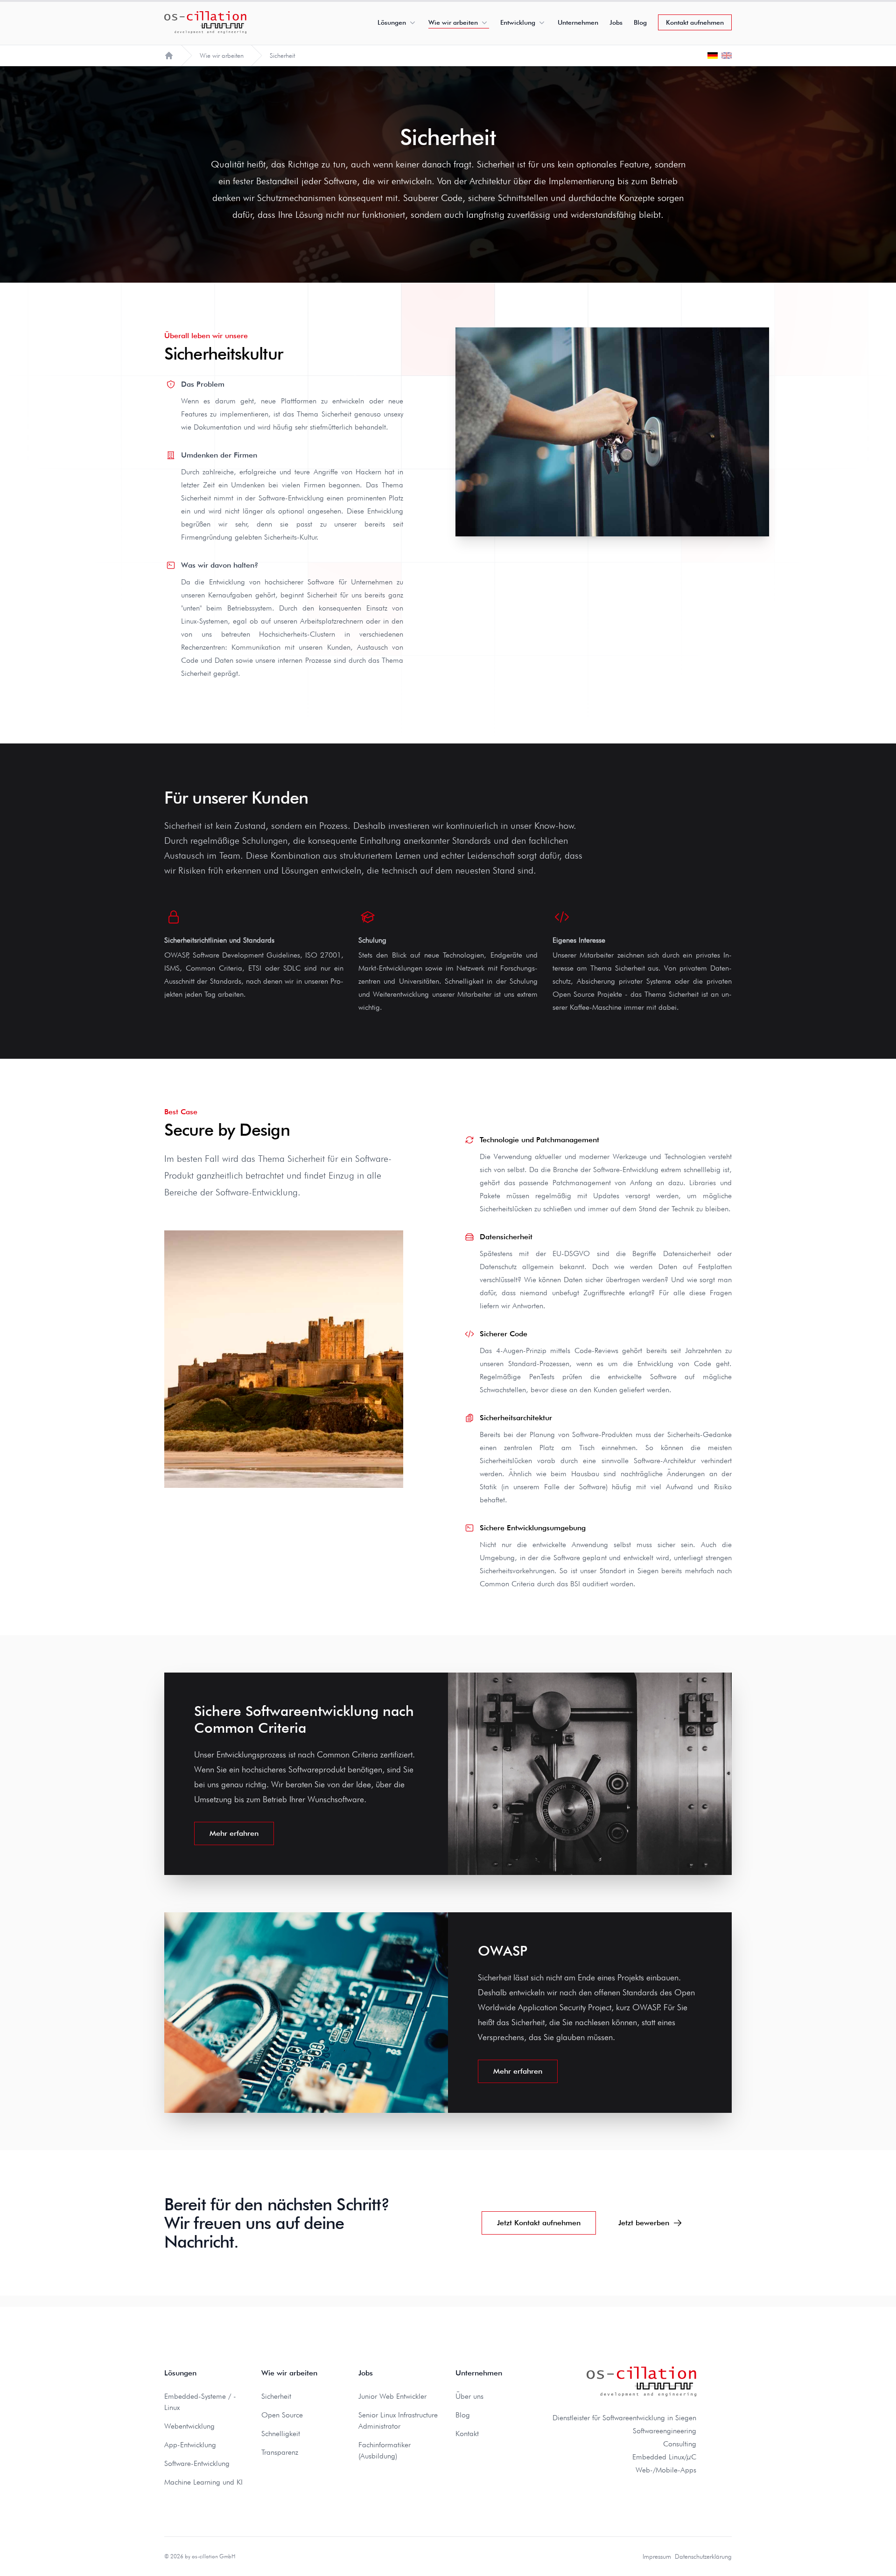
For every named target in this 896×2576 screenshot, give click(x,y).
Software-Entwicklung (197, 2463)
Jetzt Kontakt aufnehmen (539, 2223)
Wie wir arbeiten (453, 22)
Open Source (282, 2415)
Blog (640, 22)
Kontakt (467, 2434)
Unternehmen (578, 22)
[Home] (169, 56)
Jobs (616, 22)
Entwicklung (518, 22)
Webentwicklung (189, 2426)
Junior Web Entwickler (392, 2396)
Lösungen (392, 22)
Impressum (657, 2556)
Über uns (469, 2396)
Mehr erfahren (234, 1833)
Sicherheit (276, 2396)
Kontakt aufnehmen (695, 22)
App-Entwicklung (190, 2445)
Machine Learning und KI (203, 2482)
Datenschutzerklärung (703, 2556)
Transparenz (280, 2452)
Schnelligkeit (281, 2434)
